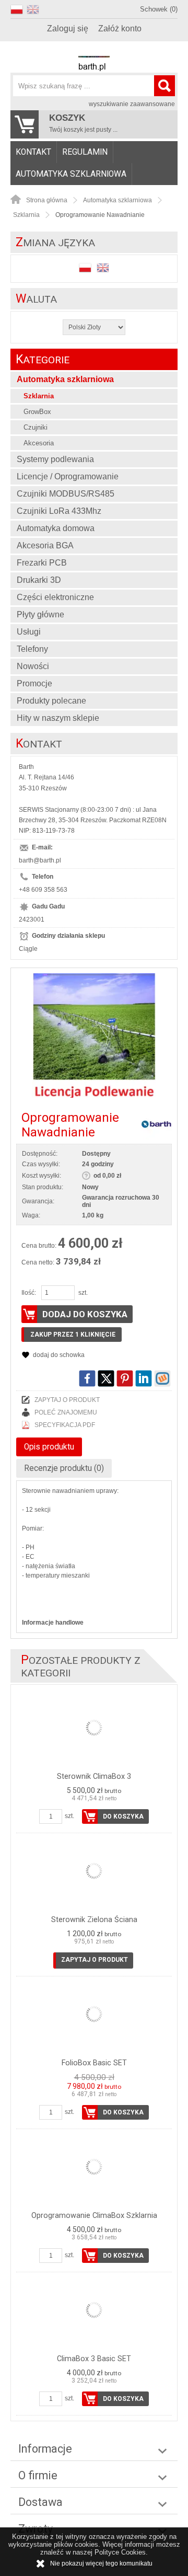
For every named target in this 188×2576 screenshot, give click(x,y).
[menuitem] (34, 152)
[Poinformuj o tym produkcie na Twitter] (106, 1378)
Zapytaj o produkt (67, 1400)
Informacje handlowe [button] (53, 1623)
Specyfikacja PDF (65, 1425)
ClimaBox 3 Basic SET (94, 2359)
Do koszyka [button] (123, 1816)
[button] (19, 8)
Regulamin (85, 152)
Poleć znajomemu (66, 1412)
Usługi (29, 632)
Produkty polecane (51, 701)
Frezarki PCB (42, 563)
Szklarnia (39, 396)
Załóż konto (120, 28)
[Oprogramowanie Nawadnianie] (94, 1036)
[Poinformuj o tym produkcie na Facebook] (87, 1378)
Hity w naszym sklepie (58, 718)
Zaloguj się (68, 28)
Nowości (33, 666)
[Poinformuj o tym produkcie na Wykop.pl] (162, 1378)
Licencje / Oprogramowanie (68, 476)
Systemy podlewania (55, 459)
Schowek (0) (159, 9)
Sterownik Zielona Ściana (94, 1920)
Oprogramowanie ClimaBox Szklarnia (94, 2216)
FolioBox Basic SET (94, 2063)
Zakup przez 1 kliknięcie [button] (73, 1335)
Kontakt (33, 152)
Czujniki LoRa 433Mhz (59, 511)
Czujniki (36, 427)
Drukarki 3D (39, 580)
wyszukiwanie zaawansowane (132, 104)
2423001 (32, 919)
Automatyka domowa (56, 528)
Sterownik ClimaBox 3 (94, 1776)
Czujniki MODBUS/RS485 (66, 494)
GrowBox (37, 412)
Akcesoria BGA (45, 545)
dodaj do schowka (59, 1355)
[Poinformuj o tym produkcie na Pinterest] (125, 1378)
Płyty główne (40, 614)
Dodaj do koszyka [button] (85, 1314)
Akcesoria (39, 443)
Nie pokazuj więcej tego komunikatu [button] (101, 2563)
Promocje (34, 683)
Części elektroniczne (55, 597)
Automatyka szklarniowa (71, 174)
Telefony (32, 649)
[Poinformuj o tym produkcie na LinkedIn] (144, 1378)
